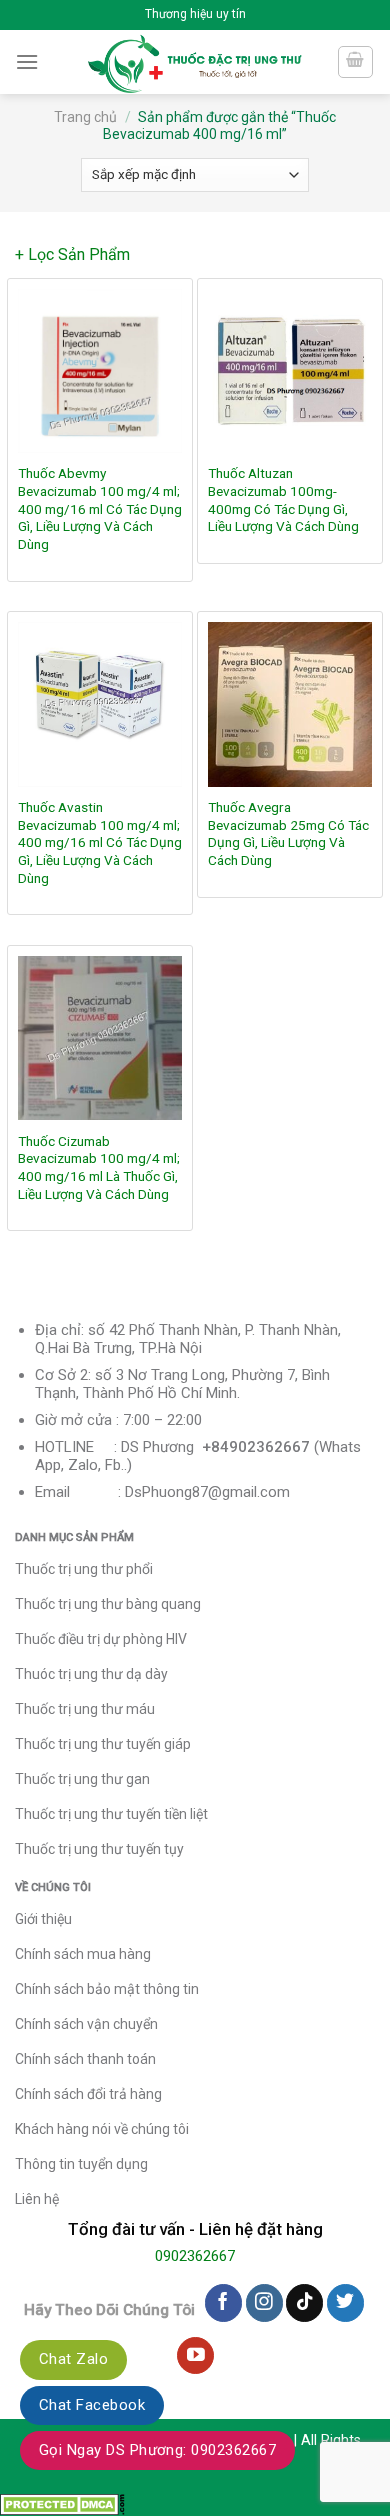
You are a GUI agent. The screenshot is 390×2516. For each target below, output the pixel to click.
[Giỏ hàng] (356, 62)
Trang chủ (85, 117)
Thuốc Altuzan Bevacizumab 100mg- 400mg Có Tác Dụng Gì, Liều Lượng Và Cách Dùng (283, 499)
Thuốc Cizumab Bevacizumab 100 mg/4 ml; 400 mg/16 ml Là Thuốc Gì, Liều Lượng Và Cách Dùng (99, 1167)
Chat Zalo (73, 2359)
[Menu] (27, 61)
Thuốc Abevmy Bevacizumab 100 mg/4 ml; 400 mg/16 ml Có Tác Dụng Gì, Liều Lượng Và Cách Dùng (100, 508)
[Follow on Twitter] (345, 2303)
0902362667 (195, 2256)
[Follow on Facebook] (223, 2303)
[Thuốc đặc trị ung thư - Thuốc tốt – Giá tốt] (195, 62)
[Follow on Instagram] (264, 2303)
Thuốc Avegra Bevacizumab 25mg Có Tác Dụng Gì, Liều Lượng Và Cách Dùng (288, 833)
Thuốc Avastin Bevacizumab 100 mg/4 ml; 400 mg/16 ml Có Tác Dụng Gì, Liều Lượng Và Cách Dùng (100, 842)
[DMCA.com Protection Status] (62, 2502)
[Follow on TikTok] (304, 2303)
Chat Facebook (92, 2405)
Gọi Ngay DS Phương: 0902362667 (157, 2450)
